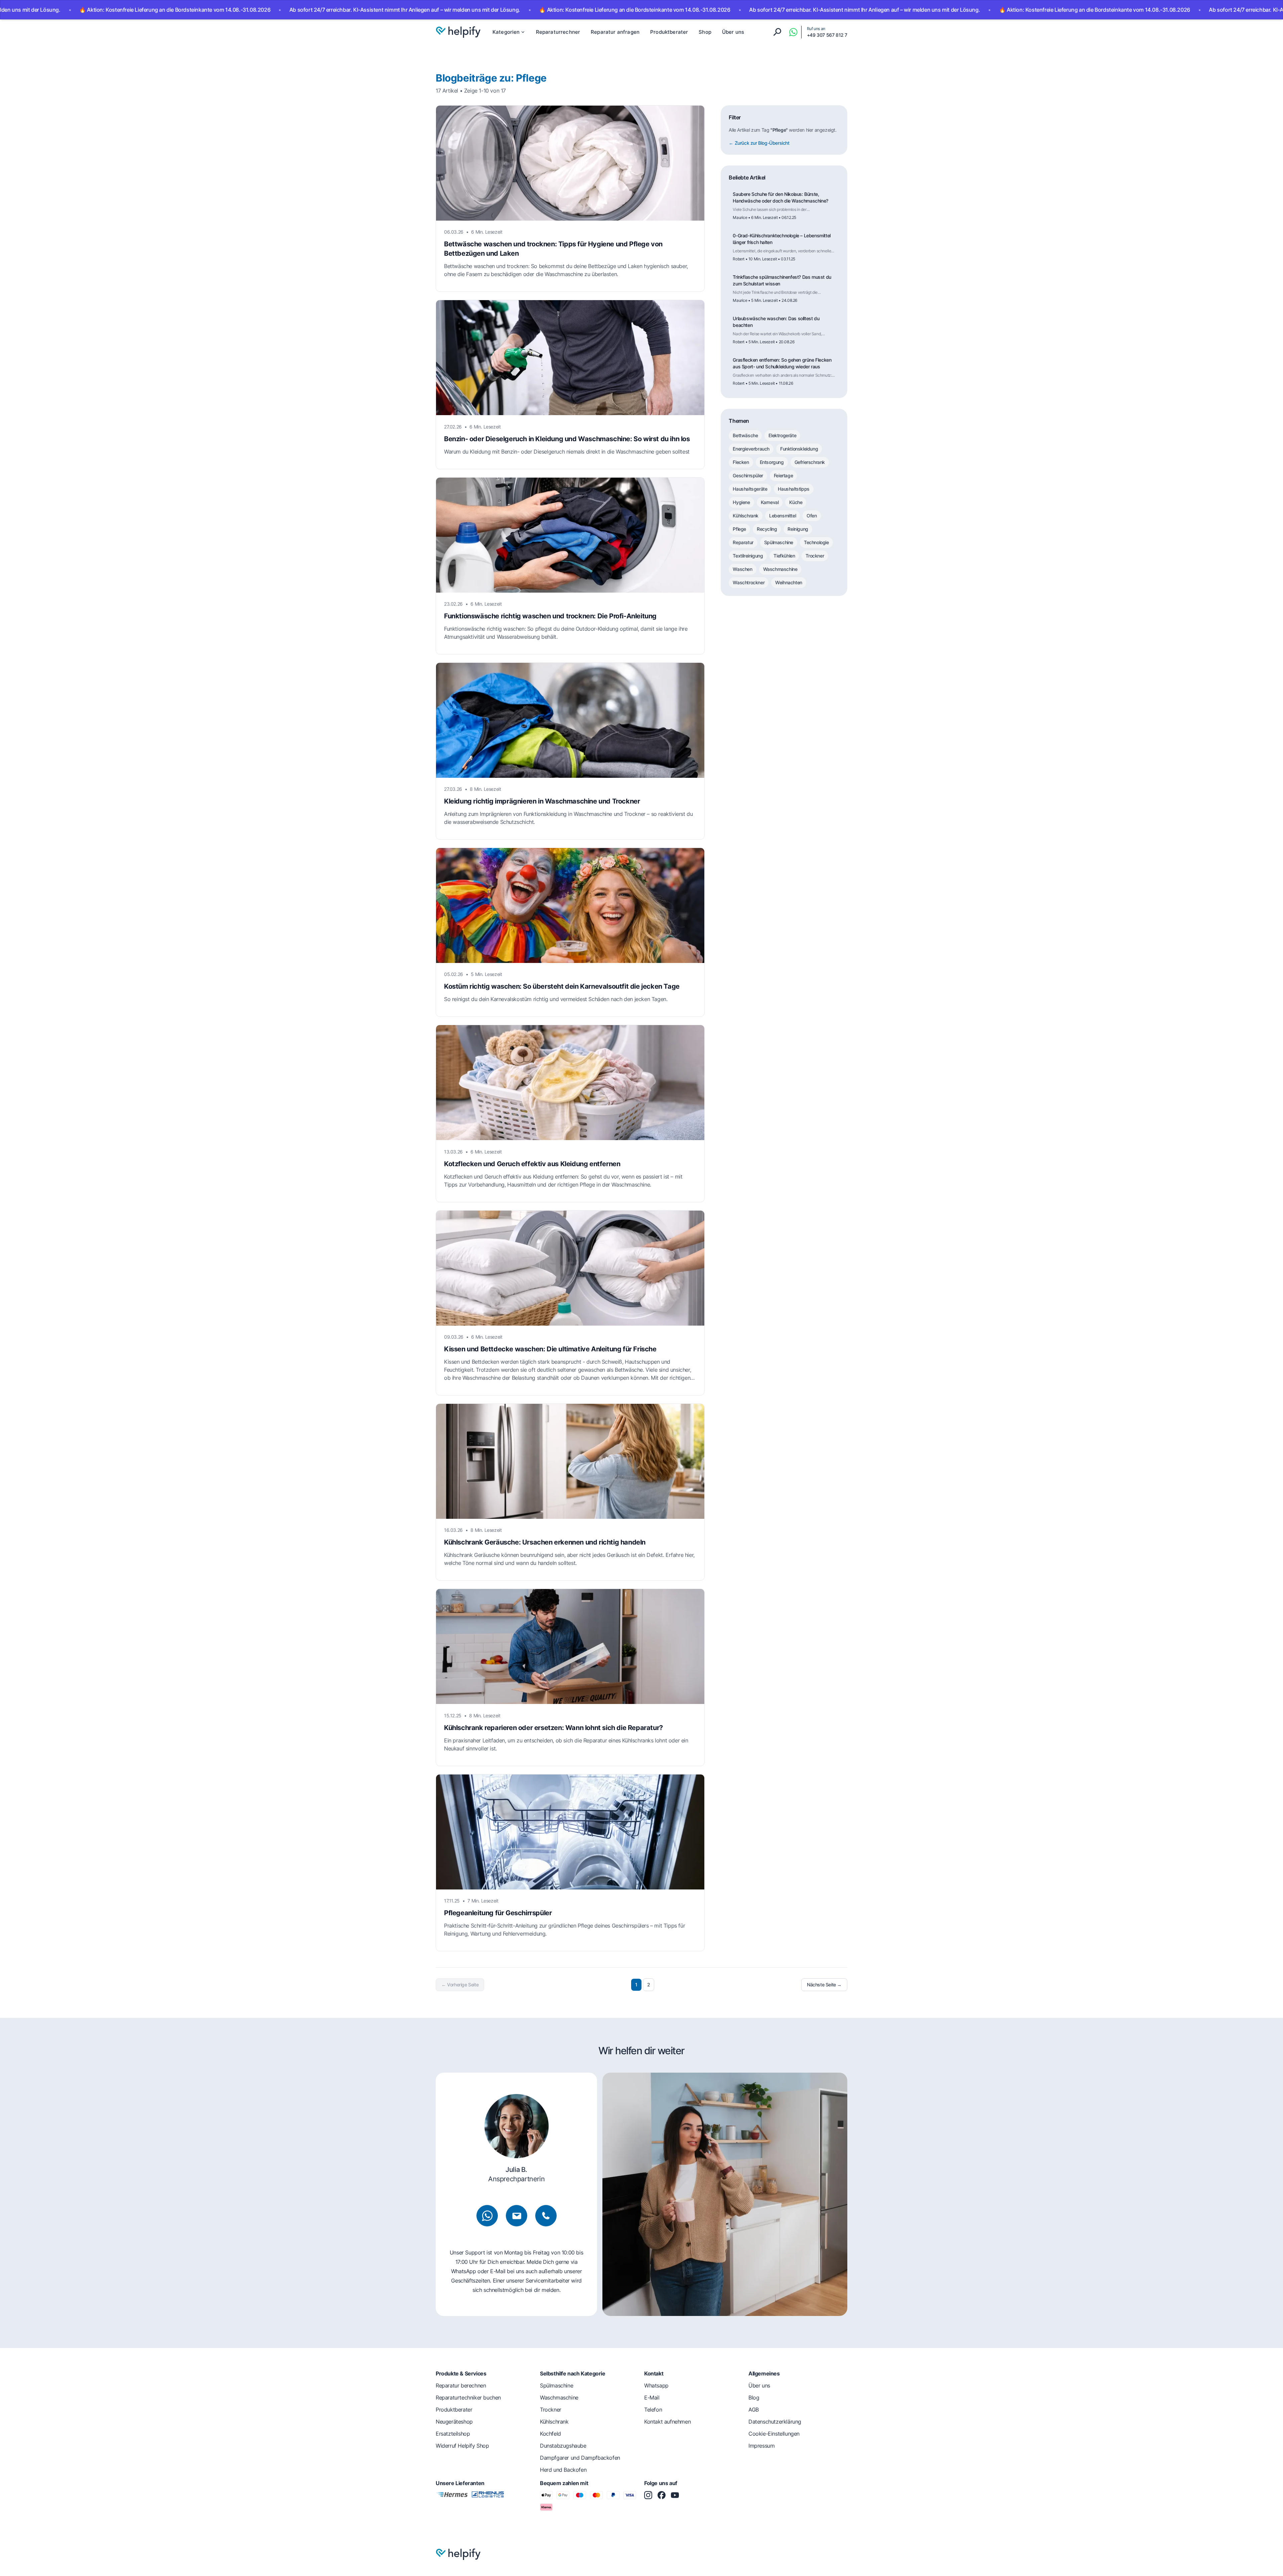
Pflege (739, 529)
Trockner (815, 556)
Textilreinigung (748, 556)
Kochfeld (550, 2434)
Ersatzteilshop (453, 2434)
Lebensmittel (782, 516)
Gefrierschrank (810, 462)
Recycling (767, 529)
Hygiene (741, 502)
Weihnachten (789, 582)
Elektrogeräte (782, 435)
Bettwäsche (745, 435)
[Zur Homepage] (458, 32)
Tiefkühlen (784, 556)
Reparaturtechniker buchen (468, 2398)
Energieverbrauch (751, 449)
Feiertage (783, 475)
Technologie (816, 542)
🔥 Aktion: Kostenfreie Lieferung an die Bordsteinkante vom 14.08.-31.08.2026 (485, 10)
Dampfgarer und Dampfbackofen (580, 2458)
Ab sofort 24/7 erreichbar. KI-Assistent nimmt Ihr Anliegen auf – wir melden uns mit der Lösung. (255, 10)
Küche (796, 502)
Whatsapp (656, 2385)
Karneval (770, 502)
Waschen (742, 569)
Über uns (733, 32)
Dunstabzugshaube (563, 2446)
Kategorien (506, 32)
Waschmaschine (780, 569)
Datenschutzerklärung (775, 2422)
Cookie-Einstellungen (774, 2434)
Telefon (653, 2410)
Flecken (741, 462)
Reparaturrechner (558, 32)
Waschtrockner (749, 582)
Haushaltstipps (794, 489)
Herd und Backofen (563, 2470)
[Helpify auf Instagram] (648, 2495)
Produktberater (669, 32)
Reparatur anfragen (615, 32)
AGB (754, 2410)
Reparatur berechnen (461, 2385)
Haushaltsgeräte (750, 489)
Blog (754, 2398)
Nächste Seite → (824, 1985)
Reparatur (743, 542)
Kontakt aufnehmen (667, 2422)
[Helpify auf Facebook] (662, 2495)
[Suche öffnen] (777, 32)
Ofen (812, 516)
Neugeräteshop (454, 2422)
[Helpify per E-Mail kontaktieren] (517, 2216)
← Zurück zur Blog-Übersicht (759, 143)
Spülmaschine (779, 542)
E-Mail (652, 2398)
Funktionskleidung (799, 449)
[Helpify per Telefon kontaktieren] (546, 2216)
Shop (705, 32)
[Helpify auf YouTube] (675, 2495)
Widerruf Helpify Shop (462, 2446)
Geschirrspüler (748, 475)
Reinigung (798, 529)
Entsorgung (772, 462)
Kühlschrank (746, 516)
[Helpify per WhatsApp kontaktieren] (793, 32)
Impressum (761, 2446)
